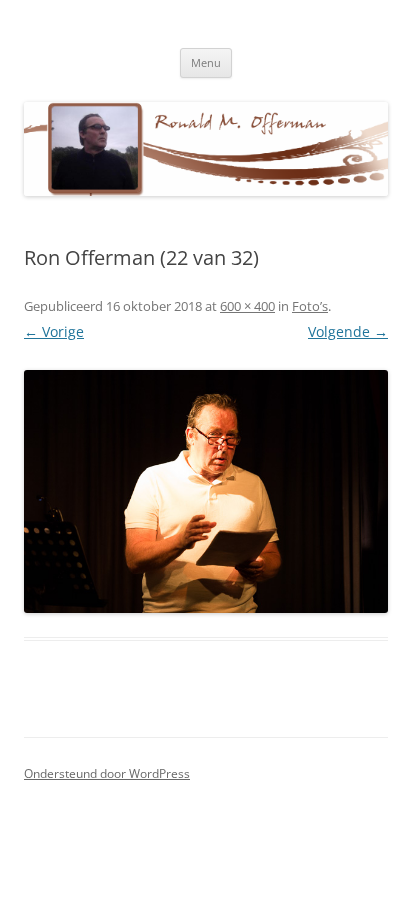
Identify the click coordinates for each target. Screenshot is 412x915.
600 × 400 (247, 306)
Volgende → (348, 331)
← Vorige (54, 331)
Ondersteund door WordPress (107, 773)
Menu (206, 62)
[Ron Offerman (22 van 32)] (206, 491)
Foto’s (310, 306)
